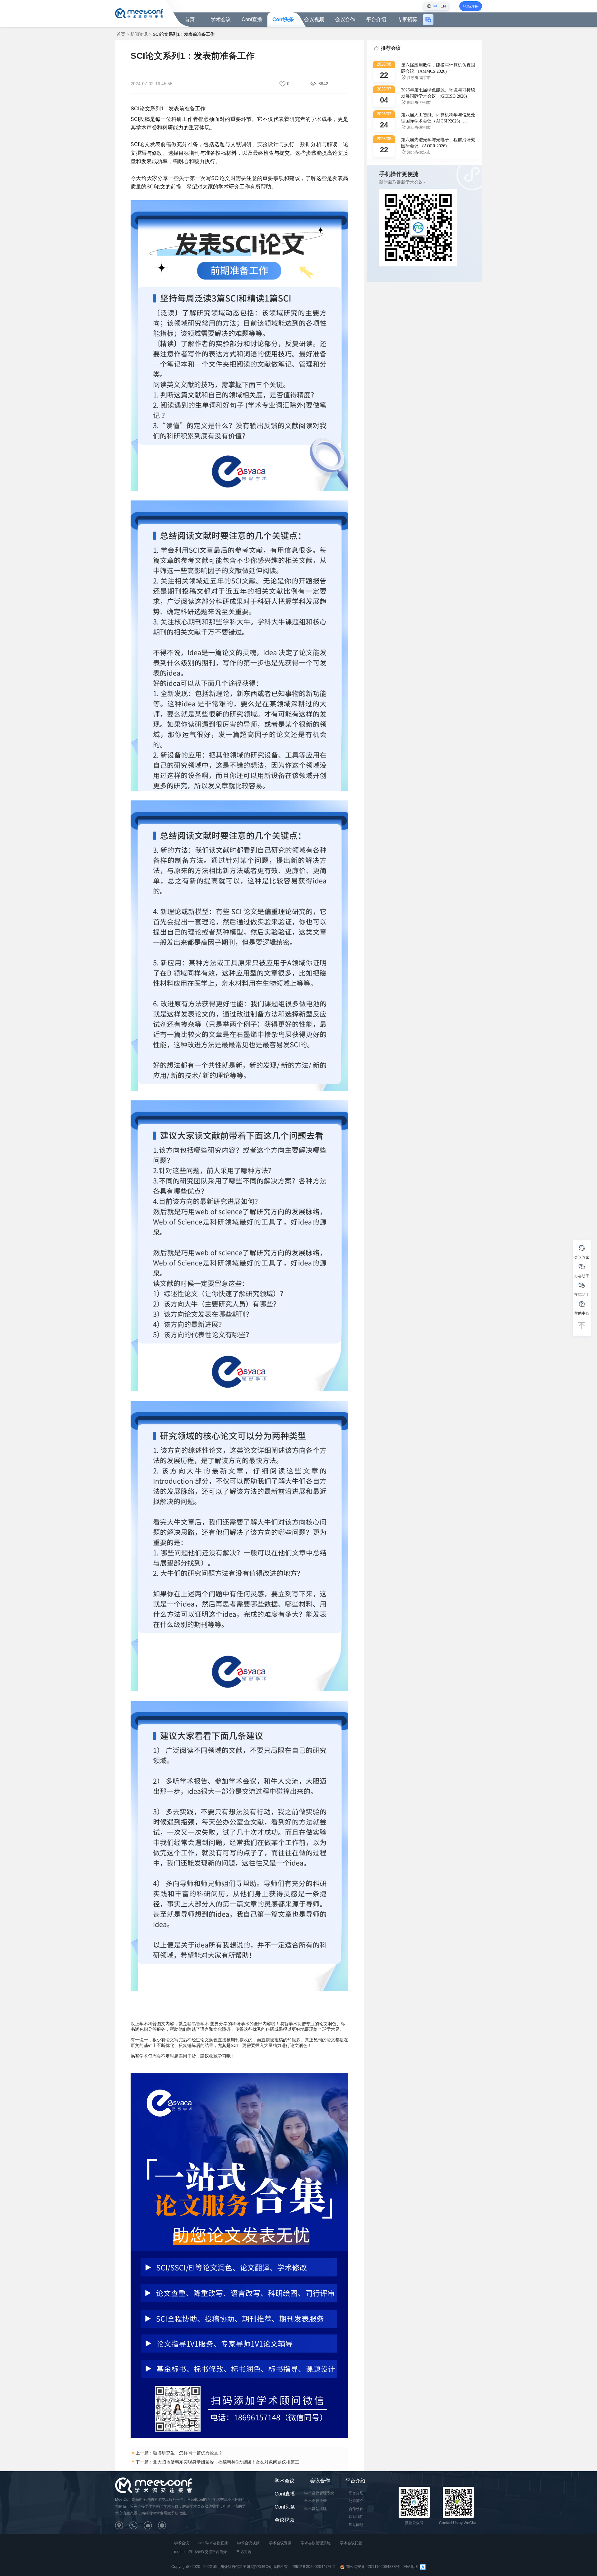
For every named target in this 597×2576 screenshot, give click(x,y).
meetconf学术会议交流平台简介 (201, 2552)
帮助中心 (582, 1313)
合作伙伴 (356, 2509)
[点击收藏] (283, 84)
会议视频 (314, 19)
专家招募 (407, 19)
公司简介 (356, 2501)
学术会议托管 (316, 2501)
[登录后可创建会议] (428, 20)
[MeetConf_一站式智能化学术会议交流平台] (139, 13)
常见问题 (356, 2525)
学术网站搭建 (316, 2509)
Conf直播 (252, 19)
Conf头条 (283, 19)
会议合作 (320, 2481)
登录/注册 (471, 7)
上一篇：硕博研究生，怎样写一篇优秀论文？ (179, 2453)
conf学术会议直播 (213, 2543)
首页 (190, 19)
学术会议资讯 (280, 2543)
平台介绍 (355, 2481)
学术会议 (221, 19)
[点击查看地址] (122, 2527)
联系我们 (356, 2517)
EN (443, 6)
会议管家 (582, 1257)
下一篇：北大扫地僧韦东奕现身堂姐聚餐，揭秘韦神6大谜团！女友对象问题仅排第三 (217, 2462)
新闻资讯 (139, 34)
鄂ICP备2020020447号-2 (314, 2567)
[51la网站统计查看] (423, 2567)
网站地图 (411, 2567)
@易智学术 (198, 2024)
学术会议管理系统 (319, 2493)
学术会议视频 (248, 2543)
